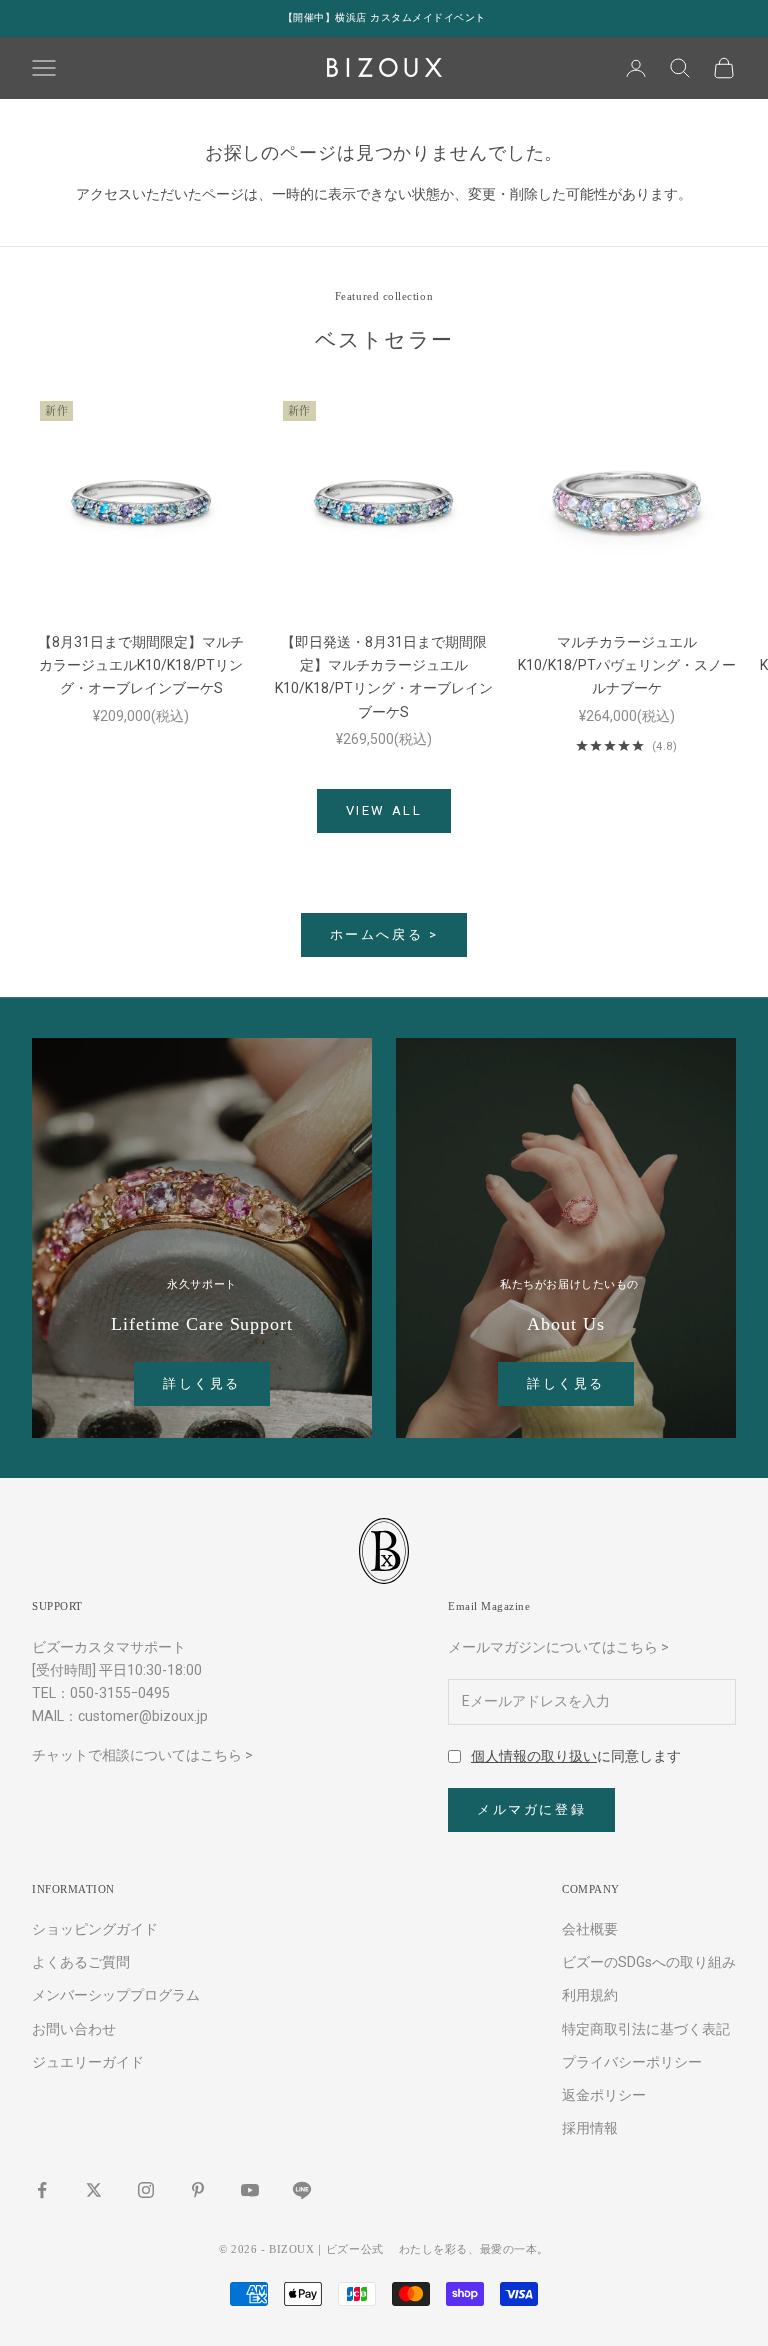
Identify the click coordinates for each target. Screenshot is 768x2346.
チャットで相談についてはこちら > (142, 1755)
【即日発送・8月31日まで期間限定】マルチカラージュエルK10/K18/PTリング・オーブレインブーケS (384, 676)
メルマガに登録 (531, 1809)
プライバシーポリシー (632, 2062)
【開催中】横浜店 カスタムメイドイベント (384, 17)
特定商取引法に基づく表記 (646, 2029)
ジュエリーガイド (88, 2062)
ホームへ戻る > (384, 934)
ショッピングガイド (95, 1929)
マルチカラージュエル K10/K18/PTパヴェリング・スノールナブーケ (627, 665)
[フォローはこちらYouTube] (250, 2190)
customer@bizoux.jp (143, 1716)
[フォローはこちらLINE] (302, 2190)
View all (384, 810)
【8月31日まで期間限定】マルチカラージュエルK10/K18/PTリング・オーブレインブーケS (141, 665)
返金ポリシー (604, 2095)
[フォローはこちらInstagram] (146, 2190)
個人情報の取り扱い (534, 1756)
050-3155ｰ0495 (120, 1693)
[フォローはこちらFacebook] (42, 2190)
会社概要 (590, 1929)
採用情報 (590, 2128)
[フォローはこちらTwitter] (94, 2190)
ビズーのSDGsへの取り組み (649, 1962)
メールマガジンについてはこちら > (558, 1647)
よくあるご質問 (81, 1962)
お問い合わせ (74, 2029)
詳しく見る (202, 1383)
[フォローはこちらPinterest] (198, 2190)
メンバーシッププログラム (116, 1995)
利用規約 (590, 1995)
